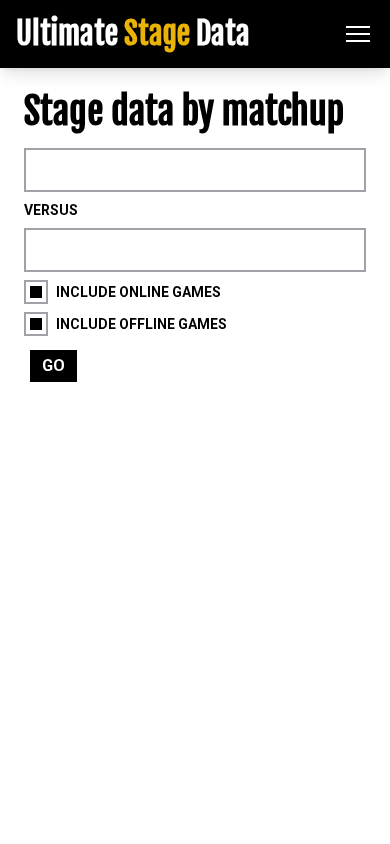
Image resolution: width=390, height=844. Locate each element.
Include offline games (141, 324)
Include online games (138, 292)
